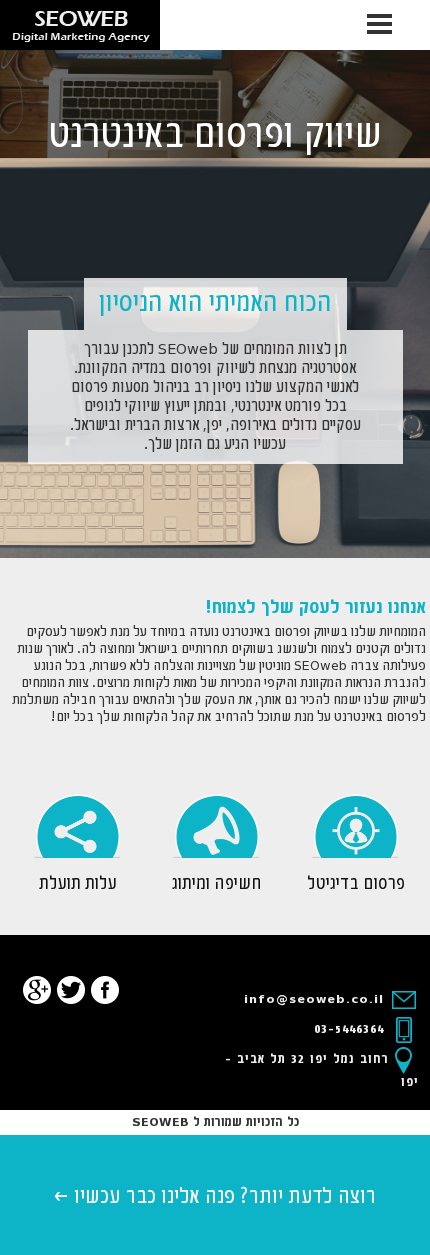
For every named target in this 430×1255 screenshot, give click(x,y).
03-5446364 (351, 1029)
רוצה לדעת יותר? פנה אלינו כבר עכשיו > (215, 1197)
